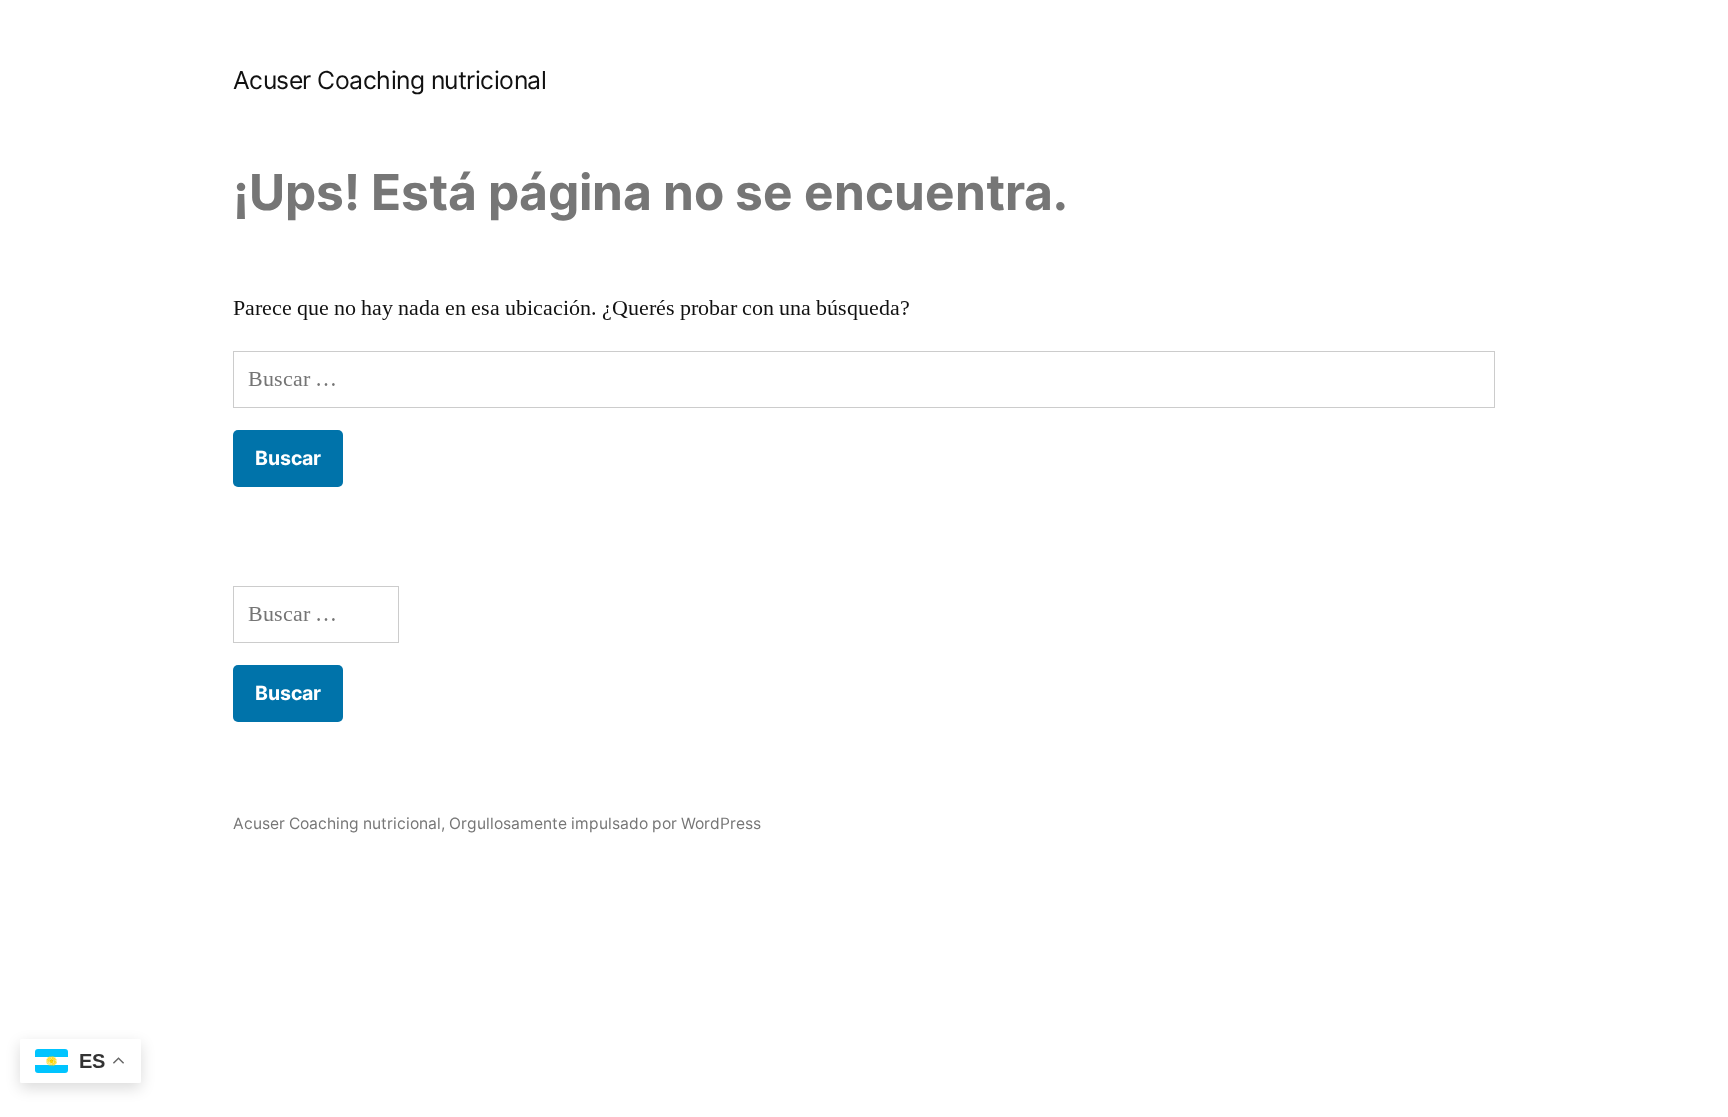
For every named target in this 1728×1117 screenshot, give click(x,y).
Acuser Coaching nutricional (390, 80)
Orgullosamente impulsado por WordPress (605, 823)
